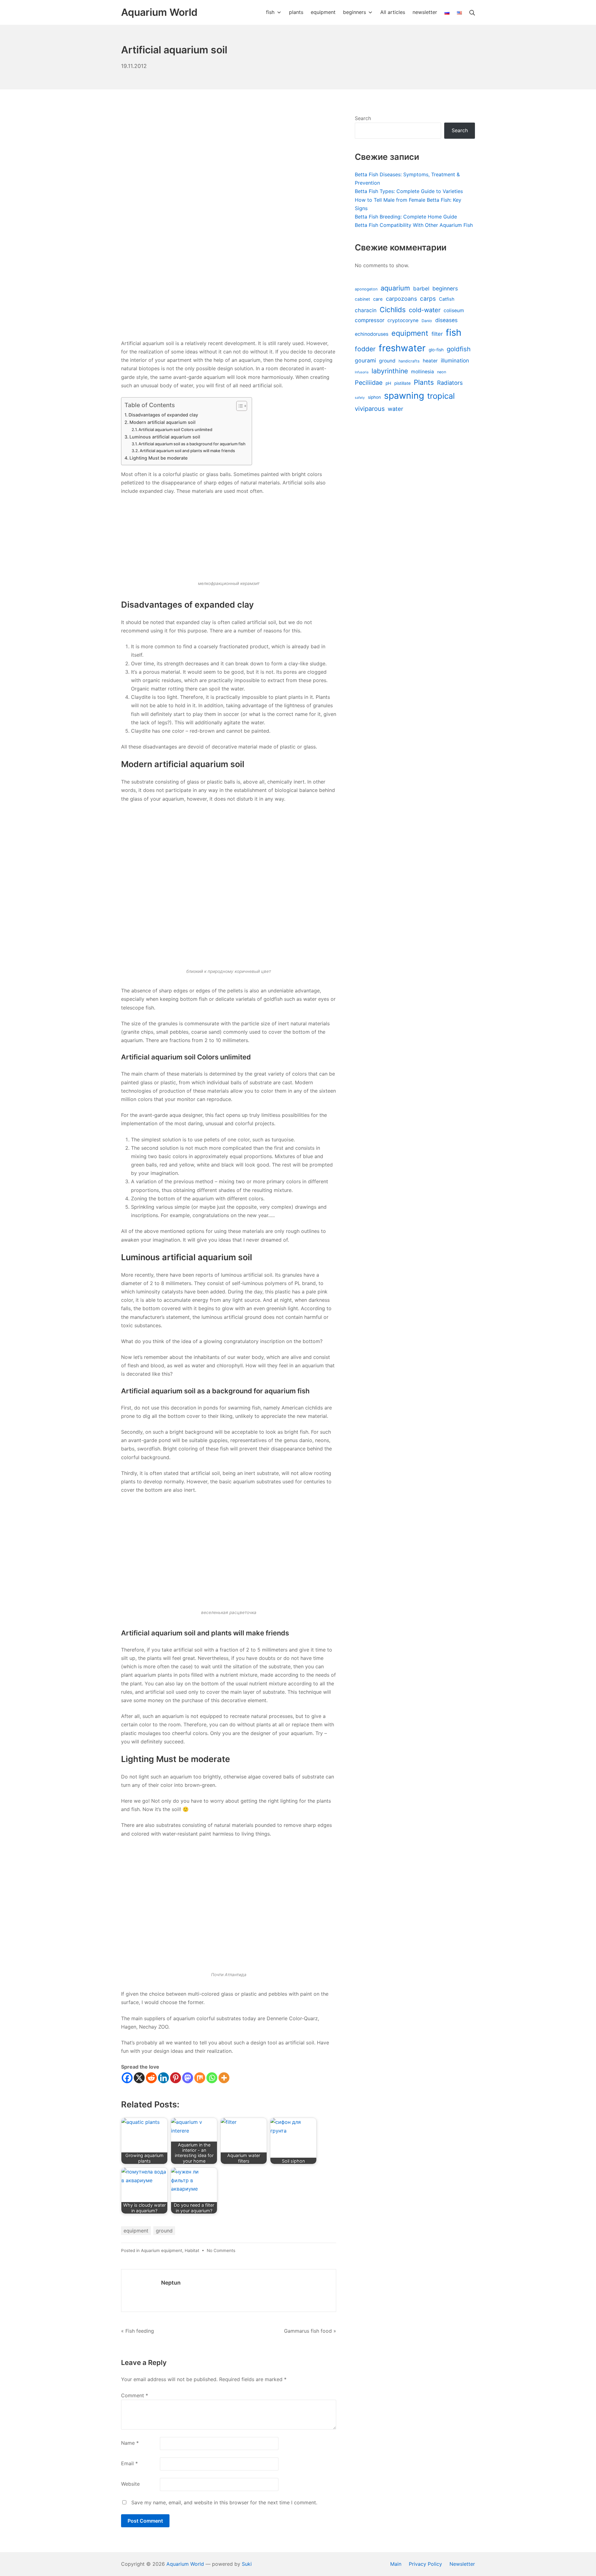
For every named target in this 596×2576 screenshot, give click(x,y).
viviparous (370, 409)
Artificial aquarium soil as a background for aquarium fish (192, 444)
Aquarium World (185, 2564)
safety (360, 398)
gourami (365, 360)
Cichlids (393, 310)
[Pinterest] (176, 2078)
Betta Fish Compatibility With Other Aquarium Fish (414, 225)
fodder (365, 349)
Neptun (171, 2283)
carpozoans (401, 299)
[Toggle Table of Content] (239, 406)
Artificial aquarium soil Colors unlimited (175, 429)
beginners (445, 288)
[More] (224, 2078)
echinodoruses (372, 334)
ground (164, 2231)
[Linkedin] (163, 2078)
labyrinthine (390, 371)
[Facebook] (127, 2078)
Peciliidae (369, 383)
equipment (136, 2231)
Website (130, 2484)
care (378, 299)
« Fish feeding (138, 2331)
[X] (139, 2078)
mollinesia (422, 372)
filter (437, 334)
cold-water (425, 310)
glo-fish (436, 350)
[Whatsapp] (212, 2078)
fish (454, 333)
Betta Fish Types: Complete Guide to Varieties (409, 191)
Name (130, 2443)
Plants (424, 382)
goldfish (459, 349)
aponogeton (366, 289)
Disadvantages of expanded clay (163, 415)
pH (388, 383)
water (395, 409)
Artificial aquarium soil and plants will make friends (187, 451)
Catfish (447, 299)
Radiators (450, 383)
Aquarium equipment (162, 2250)
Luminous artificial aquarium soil (165, 437)
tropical (441, 396)
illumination (455, 360)
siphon (374, 397)
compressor (370, 320)
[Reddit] (151, 2078)
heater (430, 361)
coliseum (454, 310)
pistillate (402, 383)
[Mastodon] (188, 2078)
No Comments (221, 2250)
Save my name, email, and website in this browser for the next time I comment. (224, 2502)
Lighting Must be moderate (158, 458)
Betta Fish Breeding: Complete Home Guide (406, 217)
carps (428, 299)
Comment (135, 2395)
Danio (427, 321)
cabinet (362, 299)
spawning (404, 396)
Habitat (192, 2250)
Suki (247, 2564)
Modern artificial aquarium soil (163, 422)
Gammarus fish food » (310, 2331)
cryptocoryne (403, 320)
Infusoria (362, 372)
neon (442, 372)
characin (366, 310)
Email (129, 2463)
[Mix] (200, 2078)
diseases (446, 320)
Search (363, 118)
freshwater (402, 348)
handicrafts (409, 361)
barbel (421, 288)
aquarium (395, 288)
